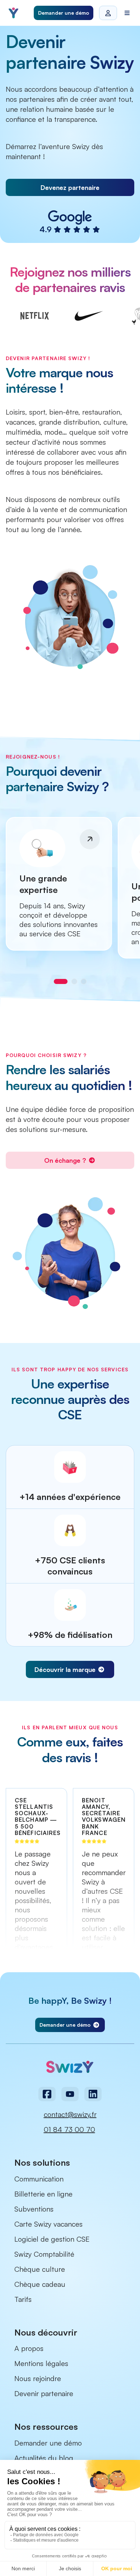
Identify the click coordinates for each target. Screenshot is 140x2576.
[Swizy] (13, 13)
